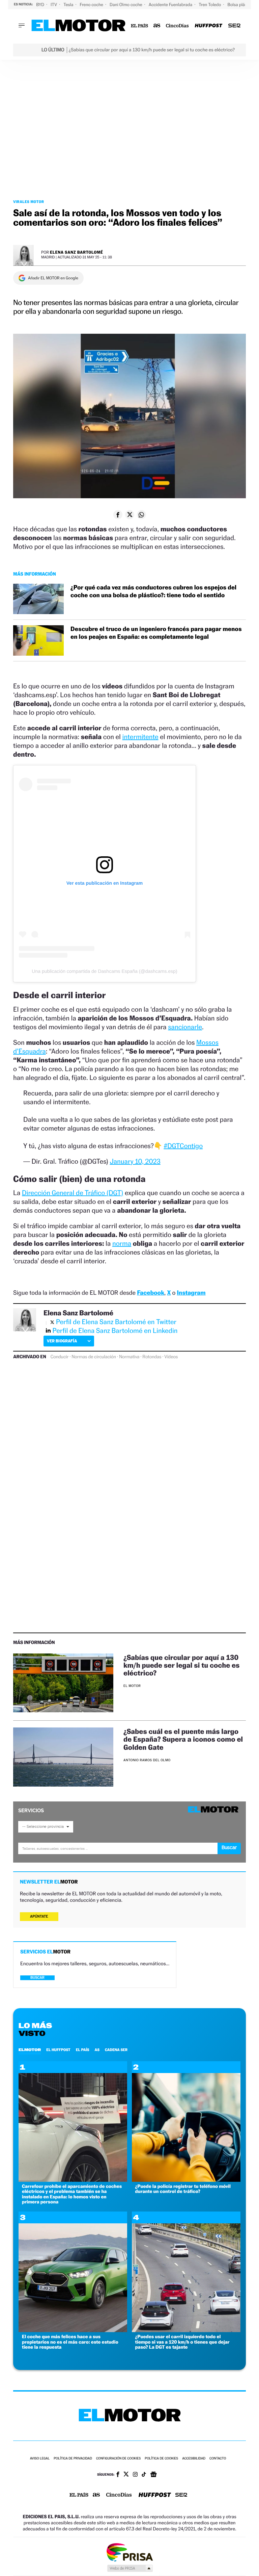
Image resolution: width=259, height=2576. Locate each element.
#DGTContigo (183, 1146)
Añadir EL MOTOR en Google (53, 278)
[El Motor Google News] (153, 2475)
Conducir (60, 1357)
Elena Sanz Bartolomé (77, 252)
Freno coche (92, 5)
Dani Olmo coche (126, 5)
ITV (54, 5)
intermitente (140, 737)
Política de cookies (161, 2459)
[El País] (139, 26)
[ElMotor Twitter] (126, 2475)
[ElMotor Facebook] (118, 2475)
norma (122, 1243)
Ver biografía (62, 1341)
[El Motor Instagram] (135, 2475)
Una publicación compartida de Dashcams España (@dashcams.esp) (104, 971)
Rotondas (152, 1357)
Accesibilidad (194, 2459)
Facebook (151, 1293)
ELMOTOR (30, 2050)
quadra (36, 1051)
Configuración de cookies (118, 2459)
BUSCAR (37, 1978)
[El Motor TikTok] (144, 2475)
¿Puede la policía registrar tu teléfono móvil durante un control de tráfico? (183, 2189)
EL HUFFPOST (58, 2050)
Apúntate (39, 1916)
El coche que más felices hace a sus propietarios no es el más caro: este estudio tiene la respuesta (70, 2342)
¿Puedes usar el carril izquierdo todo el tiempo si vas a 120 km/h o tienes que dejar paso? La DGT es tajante (182, 2342)
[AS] (157, 26)
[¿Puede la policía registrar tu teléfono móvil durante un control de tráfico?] (186, 2180)
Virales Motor (29, 202)
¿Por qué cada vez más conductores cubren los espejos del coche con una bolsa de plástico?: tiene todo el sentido (153, 591)
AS (97, 2050)
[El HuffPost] (208, 26)
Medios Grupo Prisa (130, 2568)
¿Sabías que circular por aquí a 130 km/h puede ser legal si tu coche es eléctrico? (181, 1665)
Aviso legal (40, 2459)
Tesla (69, 5)
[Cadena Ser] (234, 26)
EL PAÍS (83, 2050)
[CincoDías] (178, 26)
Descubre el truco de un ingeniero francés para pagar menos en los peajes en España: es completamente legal (156, 633)
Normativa (129, 1357)
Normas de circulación (94, 1357)
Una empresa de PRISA (129, 2552)
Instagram (191, 1293)
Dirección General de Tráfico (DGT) (73, 1193)
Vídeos (171, 1357)
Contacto (218, 2459)
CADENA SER (116, 2050)
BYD (41, 5)
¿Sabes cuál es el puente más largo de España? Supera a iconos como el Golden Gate (183, 1739)
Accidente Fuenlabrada (171, 5)
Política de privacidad (73, 2459)
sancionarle (185, 1027)
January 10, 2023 (135, 1161)
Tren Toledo (210, 5)
